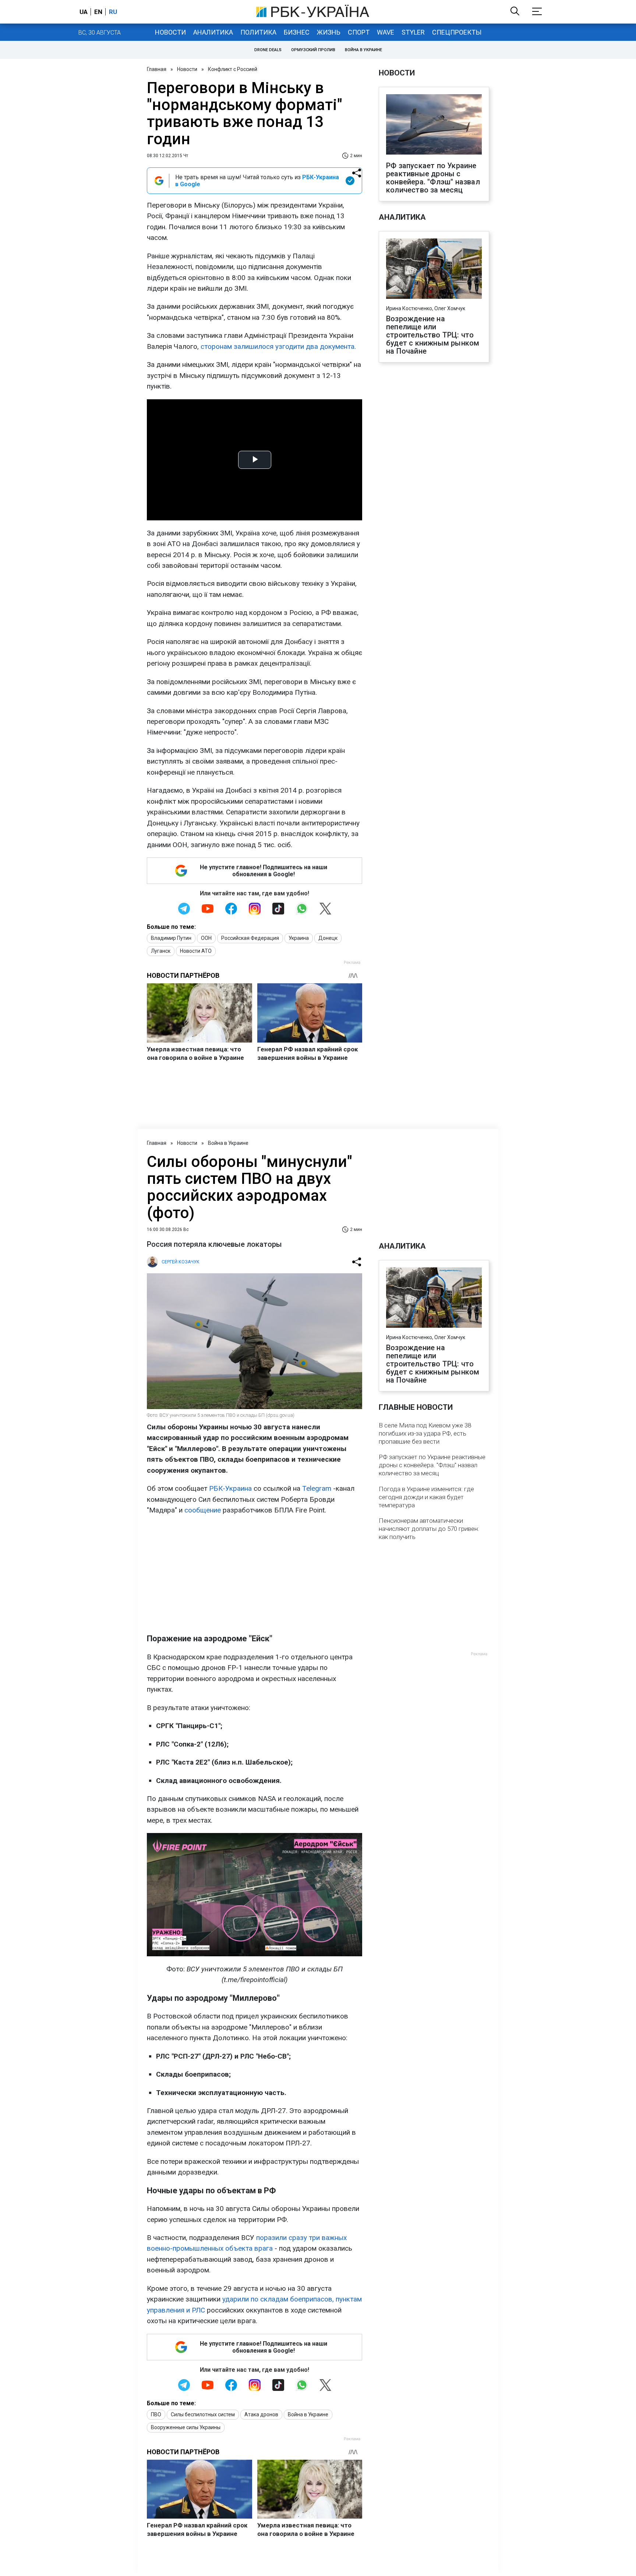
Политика (258, 32)
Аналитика (213, 32)
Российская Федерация (250, 938)
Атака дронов (261, 2414)
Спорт (359, 32)
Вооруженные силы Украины (186, 2427)
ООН (206, 938)
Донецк (328, 938)
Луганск (161, 951)
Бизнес (297, 32)
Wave (386, 32)
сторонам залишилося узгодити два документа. (278, 346)
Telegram (317, 1488)
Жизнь (329, 32)
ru (113, 12)
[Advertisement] (255, 1574)
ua (84, 12)
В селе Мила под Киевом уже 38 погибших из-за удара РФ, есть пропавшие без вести (425, 1433)
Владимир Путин (171, 938)
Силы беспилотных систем (203, 2414)
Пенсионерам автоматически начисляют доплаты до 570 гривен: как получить (429, 1529)
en (98, 12)
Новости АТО (196, 951)
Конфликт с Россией (233, 69)
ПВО (156, 2414)
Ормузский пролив (313, 50)
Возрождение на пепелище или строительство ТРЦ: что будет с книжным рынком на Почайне (433, 335)
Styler (413, 32)
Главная (157, 69)
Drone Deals (268, 50)
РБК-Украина (230, 1488)
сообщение (203, 1510)
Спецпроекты (457, 32)
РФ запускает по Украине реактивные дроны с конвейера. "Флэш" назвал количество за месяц (433, 178)
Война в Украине (363, 50)
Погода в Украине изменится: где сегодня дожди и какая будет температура (426, 1497)
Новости (170, 32)
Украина (299, 938)
